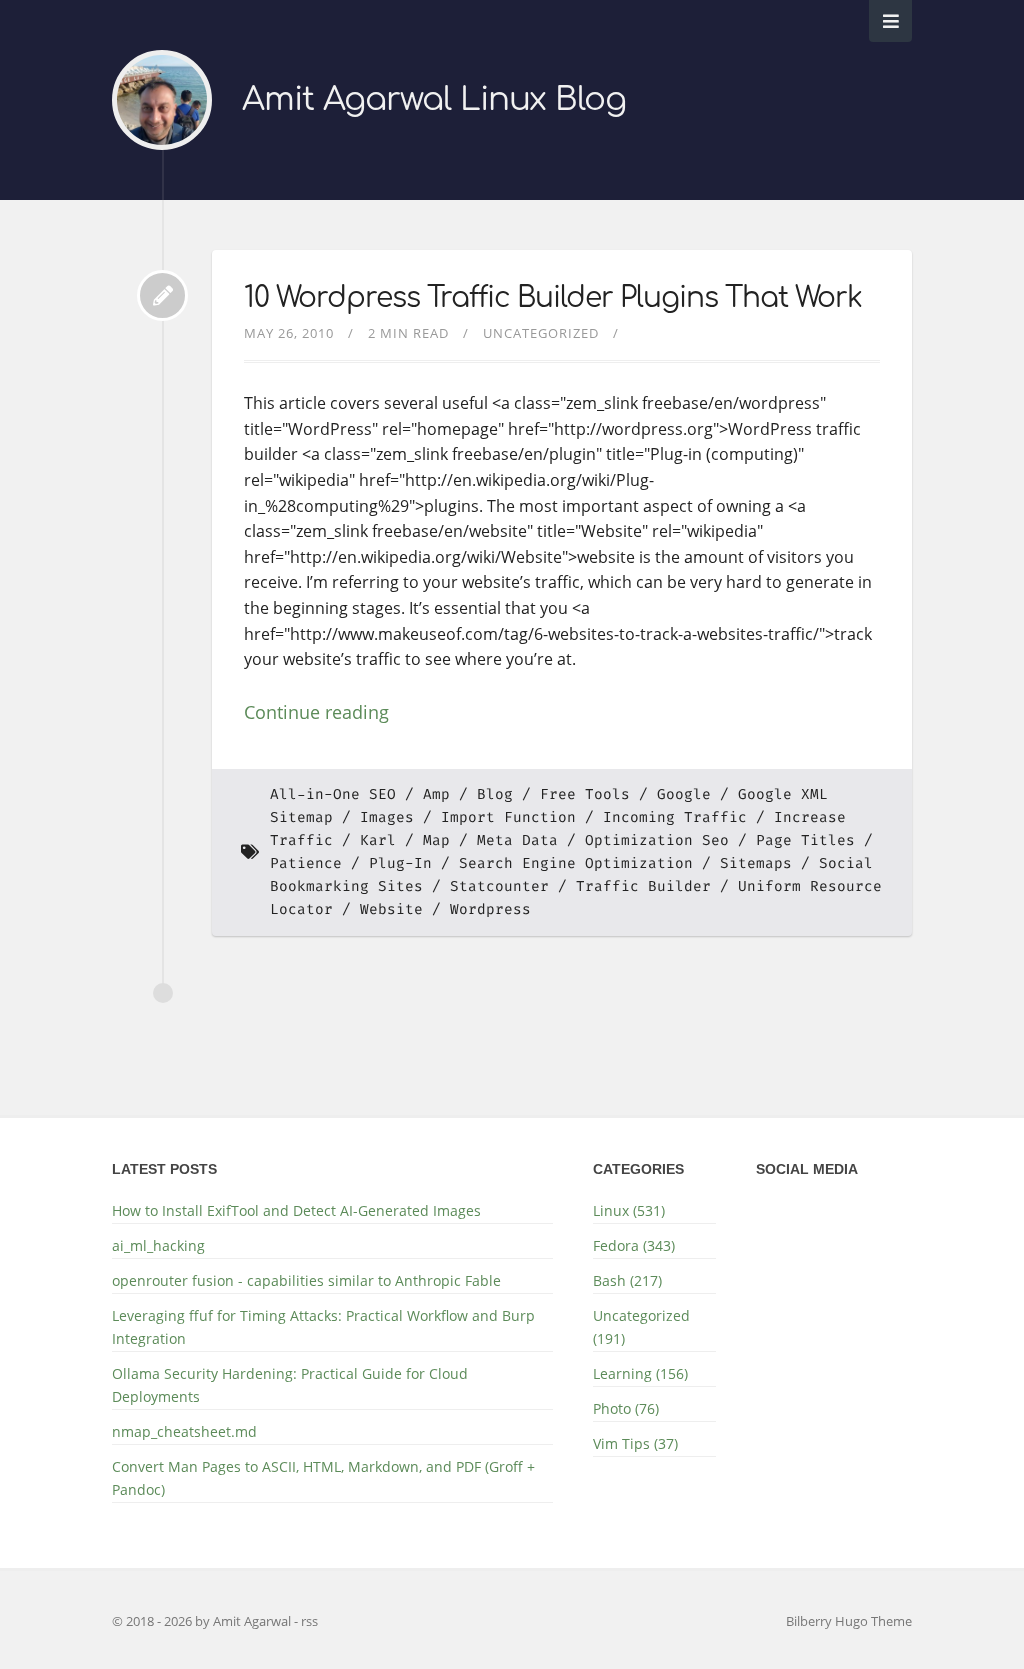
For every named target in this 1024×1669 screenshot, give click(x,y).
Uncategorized (541, 333)
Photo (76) (626, 1408)
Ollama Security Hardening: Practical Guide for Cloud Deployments (290, 1385)
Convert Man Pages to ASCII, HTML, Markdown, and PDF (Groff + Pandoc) (323, 1478)
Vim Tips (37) (635, 1443)
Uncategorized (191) (641, 1327)
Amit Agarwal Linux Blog (434, 99)
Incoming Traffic (675, 817)
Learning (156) (640, 1373)
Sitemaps (756, 863)
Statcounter (499, 886)
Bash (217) (627, 1280)
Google (684, 794)
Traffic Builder (643, 886)
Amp (436, 794)
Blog (495, 794)
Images (387, 817)
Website (391, 909)
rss (309, 1621)
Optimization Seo (657, 840)
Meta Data (517, 840)
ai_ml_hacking (158, 1245)
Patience (306, 863)
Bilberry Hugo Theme (849, 1621)
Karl (378, 840)
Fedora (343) (634, 1245)
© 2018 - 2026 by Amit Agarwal (203, 1621)
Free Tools (585, 794)
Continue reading (316, 712)
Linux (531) (629, 1210)
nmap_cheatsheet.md (184, 1431)
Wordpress (490, 909)
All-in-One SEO (333, 794)
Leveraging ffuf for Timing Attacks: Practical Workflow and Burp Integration (323, 1327)
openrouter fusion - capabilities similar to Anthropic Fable (306, 1280)
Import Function (508, 817)
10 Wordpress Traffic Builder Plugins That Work (553, 298)
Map (436, 840)
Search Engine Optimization (576, 863)
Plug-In (400, 863)
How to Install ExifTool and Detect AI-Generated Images (296, 1210)
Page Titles (805, 840)
